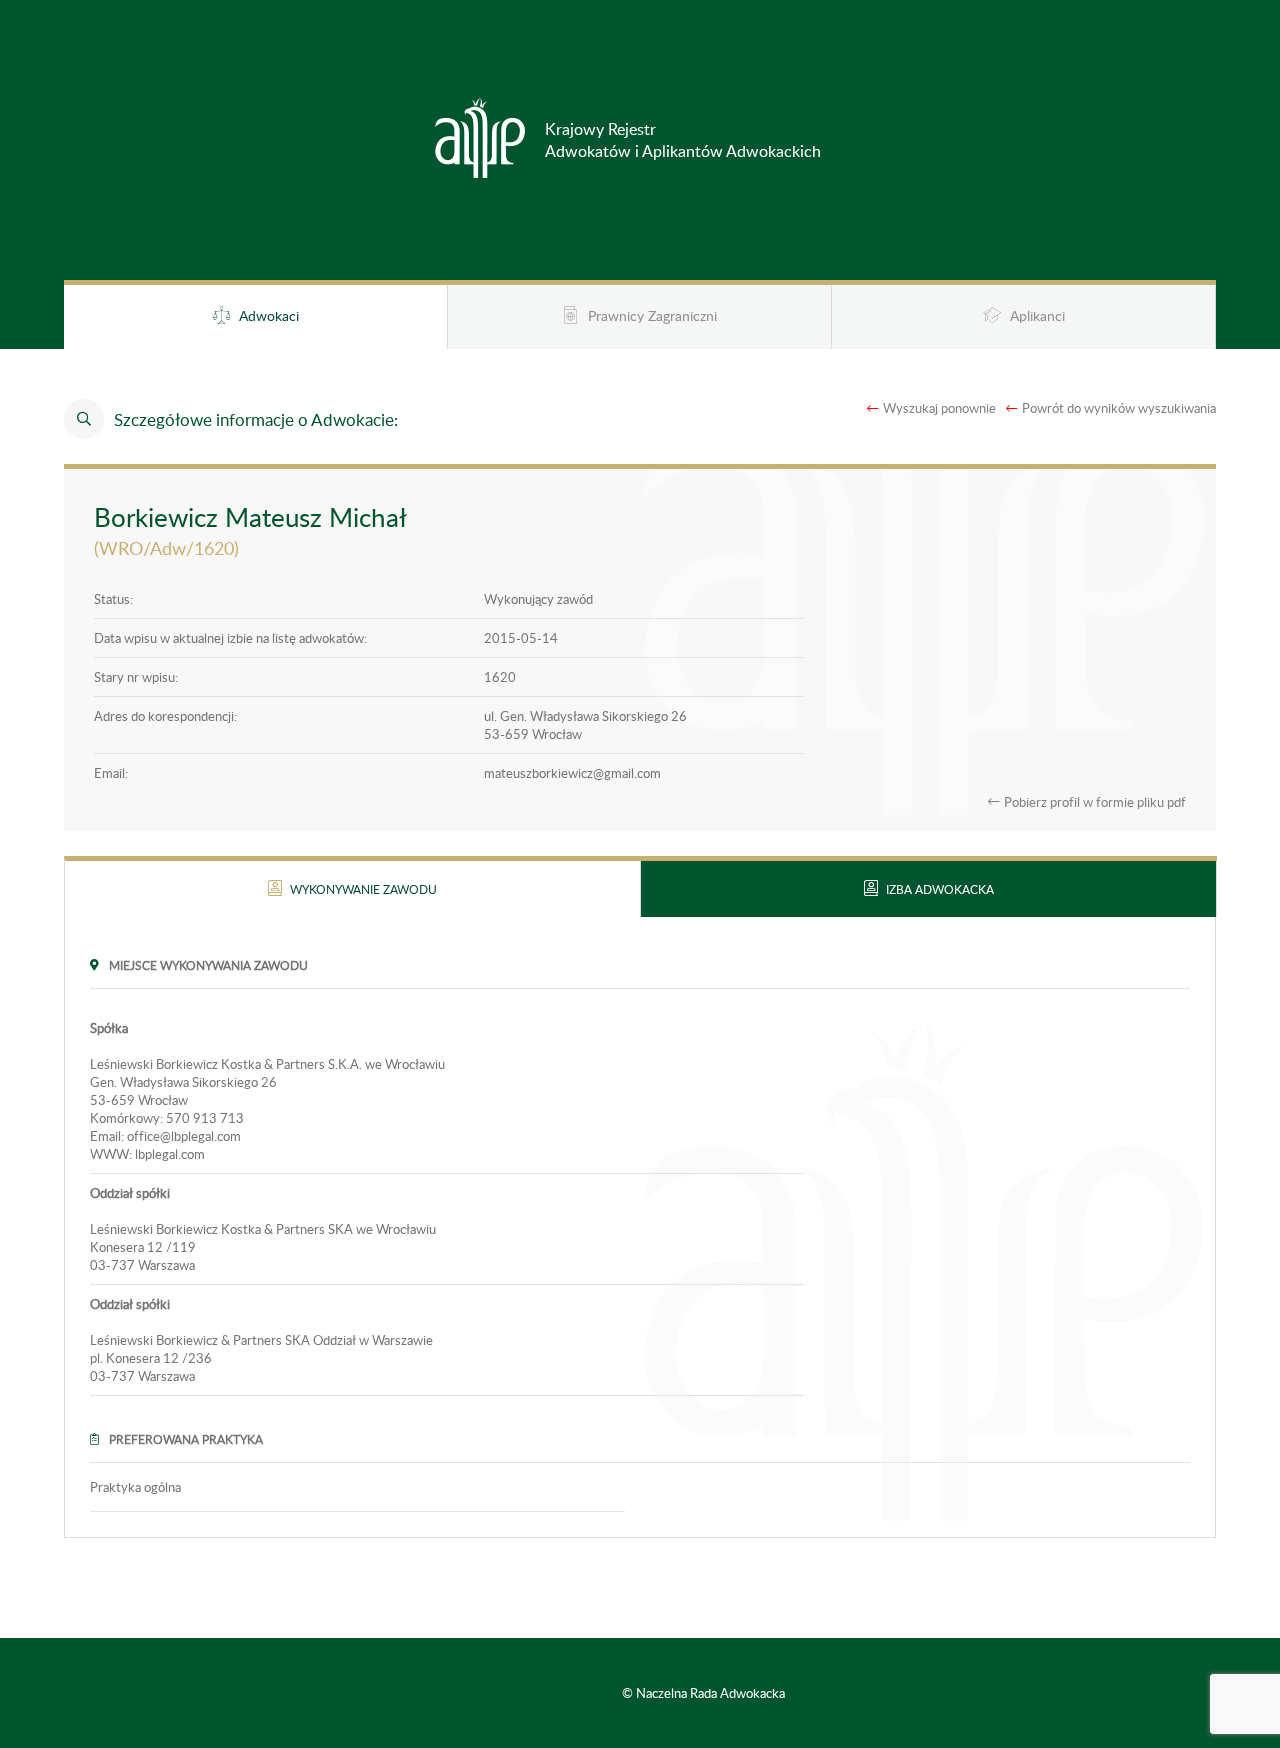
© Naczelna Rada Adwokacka (703, 1693)
